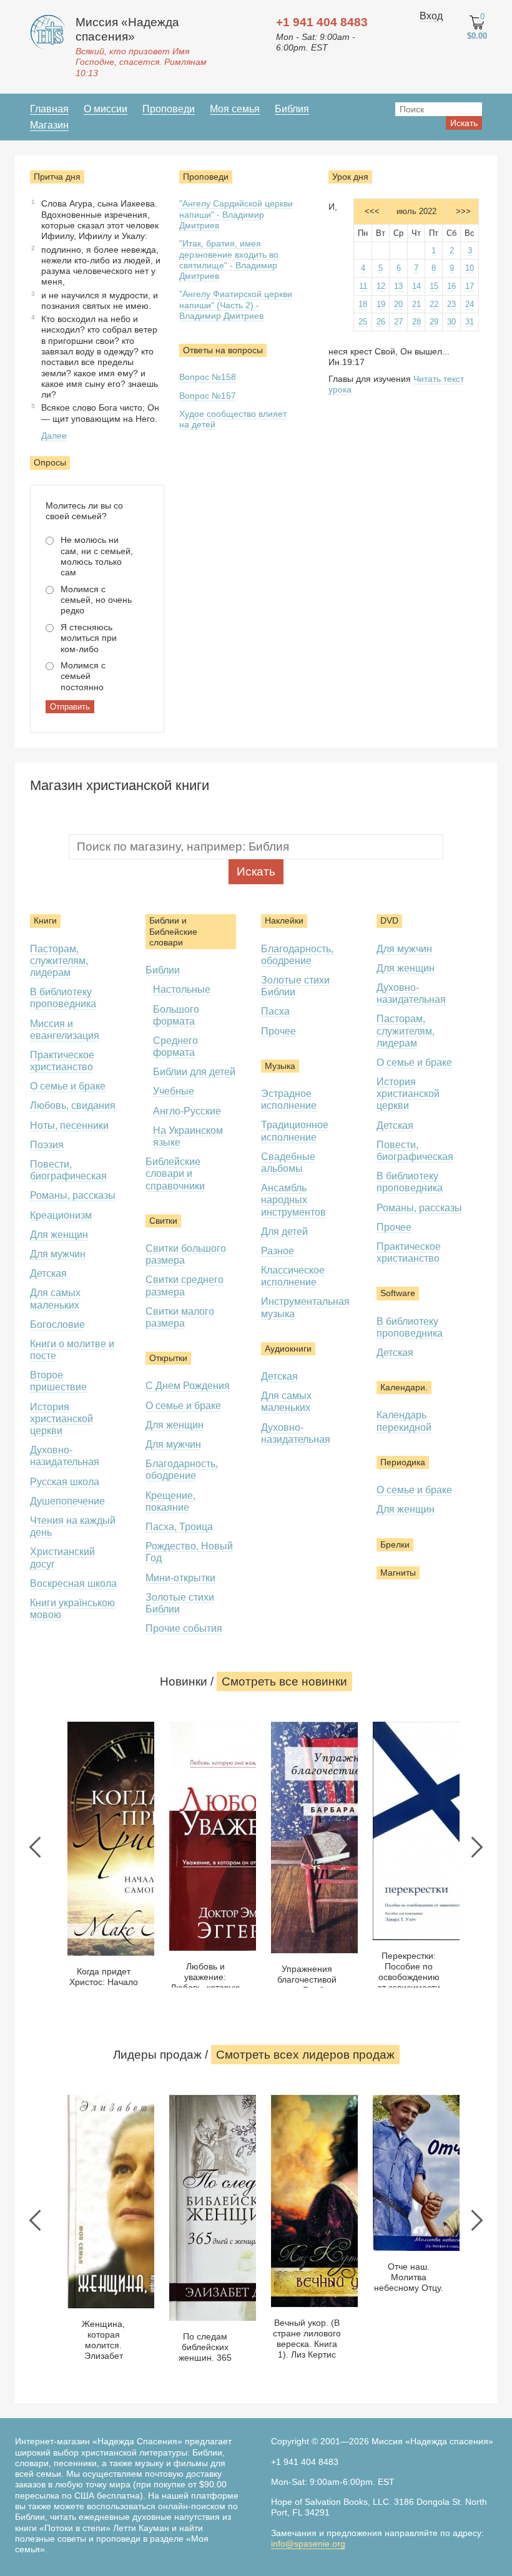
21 (416, 304)
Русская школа (65, 1482)
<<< (372, 211)
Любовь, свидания (73, 1105)
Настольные (182, 989)
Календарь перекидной (404, 1421)
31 (470, 322)
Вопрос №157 (208, 396)
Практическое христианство (62, 1061)
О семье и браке (68, 1086)
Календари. (404, 1387)
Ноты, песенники (69, 1125)
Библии (163, 970)
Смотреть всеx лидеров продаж (305, 2055)
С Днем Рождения (188, 1386)
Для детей (284, 1232)
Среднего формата (175, 1046)
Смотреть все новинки (284, 1681)
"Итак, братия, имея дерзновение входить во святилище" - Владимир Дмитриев (229, 260)
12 (381, 286)
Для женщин (59, 1235)
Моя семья (235, 109)
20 (398, 304)
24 (470, 304)
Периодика (403, 1462)
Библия (292, 109)
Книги (45, 920)
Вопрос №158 (208, 377)
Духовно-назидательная (65, 1456)
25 (363, 322)
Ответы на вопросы (223, 350)
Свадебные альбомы (288, 1163)
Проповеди (169, 109)
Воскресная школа (73, 1583)
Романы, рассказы (73, 1195)
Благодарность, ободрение (182, 1470)
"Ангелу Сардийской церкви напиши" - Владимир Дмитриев (236, 214)
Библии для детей (194, 1072)
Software (398, 1293)
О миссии (106, 109)
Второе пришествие (58, 1381)
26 (381, 322)
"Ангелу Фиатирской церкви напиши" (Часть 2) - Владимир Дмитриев (236, 305)
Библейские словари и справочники (175, 1173)
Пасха (275, 1011)
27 (398, 322)
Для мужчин (58, 1254)
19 (381, 304)
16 (451, 286)
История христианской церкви (62, 1419)
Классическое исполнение (293, 1276)
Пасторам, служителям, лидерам (59, 961)
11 (363, 286)
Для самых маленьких (286, 1402)
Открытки (168, 1358)
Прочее (278, 1031)
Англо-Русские (187, 1111)
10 (470, 268)
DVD (389, 920)
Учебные (174, 1091)
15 (434, 286)
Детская (48, 1273)
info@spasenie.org (308, 2544)
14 (416, 286)
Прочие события (184, 1628)
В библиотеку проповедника (63, 998)
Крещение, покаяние (170, 1501)
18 (363, 304)
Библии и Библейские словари (173, 931)
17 (470, 286)
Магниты (398, 1573)
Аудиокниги (288, 1349)
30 (451, 322)
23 (451, 304)
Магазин (49, 125)
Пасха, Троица (179, 1527)
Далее (54, 436)
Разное (278, 1251)
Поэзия (47, 1145)
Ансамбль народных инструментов (293, 1200)
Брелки (395, 1544)
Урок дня (350, 177)
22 (434, 304)
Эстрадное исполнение (289, 1100)
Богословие (57, 1325)
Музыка (280, 1066)
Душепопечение (67, 1501)
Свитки (163, 1221)
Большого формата (176, 1015)
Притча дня (57, 177)
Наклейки (284, 920)
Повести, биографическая (68, 1170)
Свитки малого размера (180, 1317)
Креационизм (61, 1215)
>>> (463, 211)
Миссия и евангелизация (65, 1030)
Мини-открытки (180, 1578)
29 (434, 322)
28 (416, 322)
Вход (431, 16)
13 (398, 286)
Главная (49, 109)
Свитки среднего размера (185, 1286)
